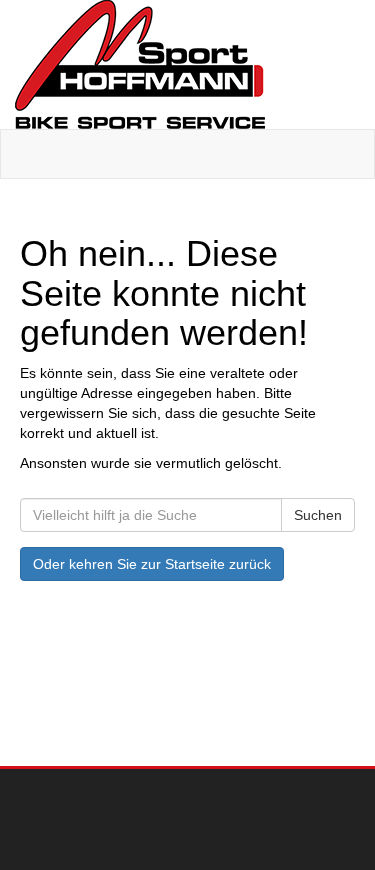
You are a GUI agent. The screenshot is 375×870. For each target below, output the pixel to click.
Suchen (318, 515)
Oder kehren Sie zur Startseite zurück (152, 564)
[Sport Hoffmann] (187, 64)
